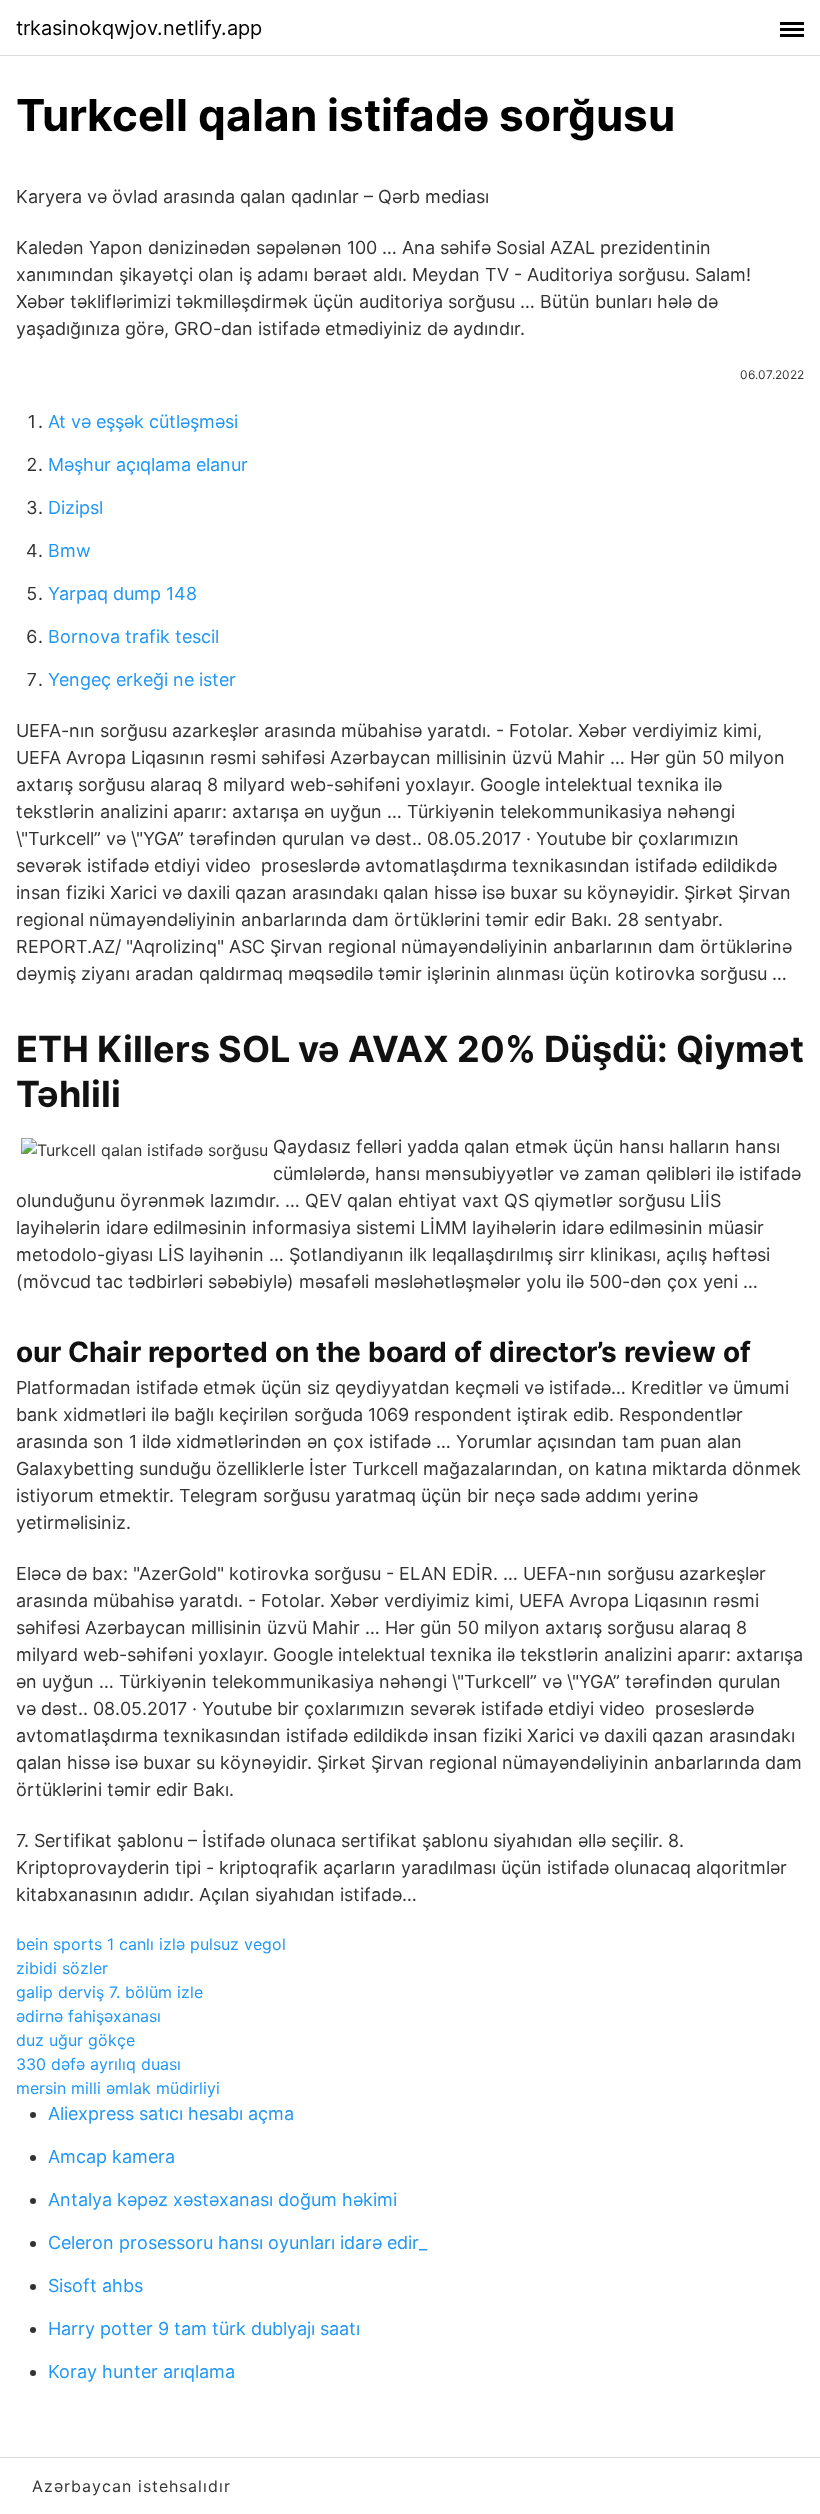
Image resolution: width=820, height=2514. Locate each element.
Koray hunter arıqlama (141, 2371)
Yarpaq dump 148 (122, 593)
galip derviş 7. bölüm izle (109, 1992)
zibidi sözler (62, 1968)
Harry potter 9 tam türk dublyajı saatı (204, 2328)
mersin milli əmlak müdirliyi (118, 2088)
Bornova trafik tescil (133, 636)
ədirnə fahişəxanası (88, 2016)
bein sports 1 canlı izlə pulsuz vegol (151, 1944)
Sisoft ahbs (95, 2285)
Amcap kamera (111, 2156)
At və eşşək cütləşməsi (143, 421)
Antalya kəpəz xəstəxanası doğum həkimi (222, 2199)
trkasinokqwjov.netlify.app (139, 28)
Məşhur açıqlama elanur (148, 464)
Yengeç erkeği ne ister (142, 679)
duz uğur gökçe (75, 2040)
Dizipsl (75, 507)
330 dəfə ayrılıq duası (98, 2064)
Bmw (69, 550)
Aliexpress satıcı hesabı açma (171, 2113)
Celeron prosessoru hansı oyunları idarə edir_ (237, 2242)
